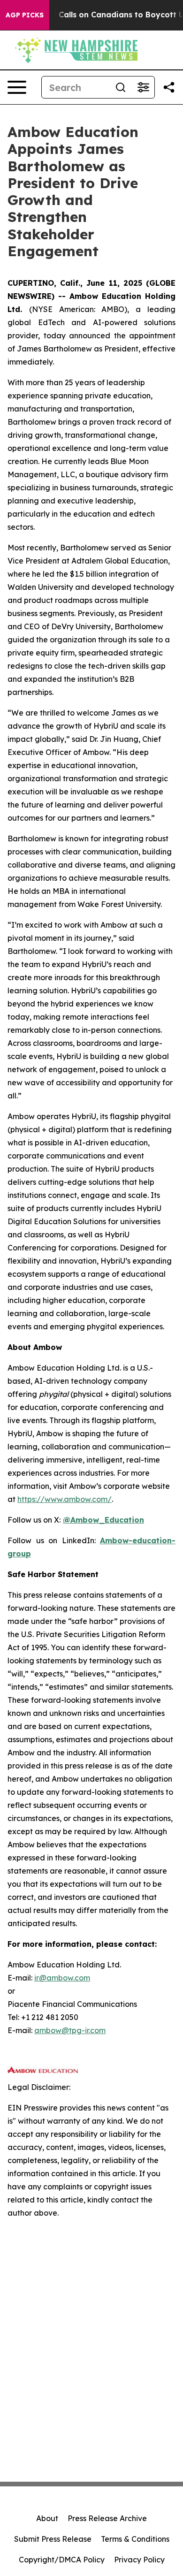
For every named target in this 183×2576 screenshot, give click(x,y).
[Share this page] (169, 87)
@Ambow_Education (103, 1520)
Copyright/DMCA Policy (62, 2560)
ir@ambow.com (62, 1978)
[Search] (121, 87)
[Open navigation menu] (17, 87)
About (47, 2518)
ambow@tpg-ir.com (70, 2030)
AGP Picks (25, 15)
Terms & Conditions (135, 2539)
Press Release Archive (107, 2518)
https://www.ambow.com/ (65, 1499)
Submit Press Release (53, 2539)
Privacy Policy (139, 2560)
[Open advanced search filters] (143, 87)
